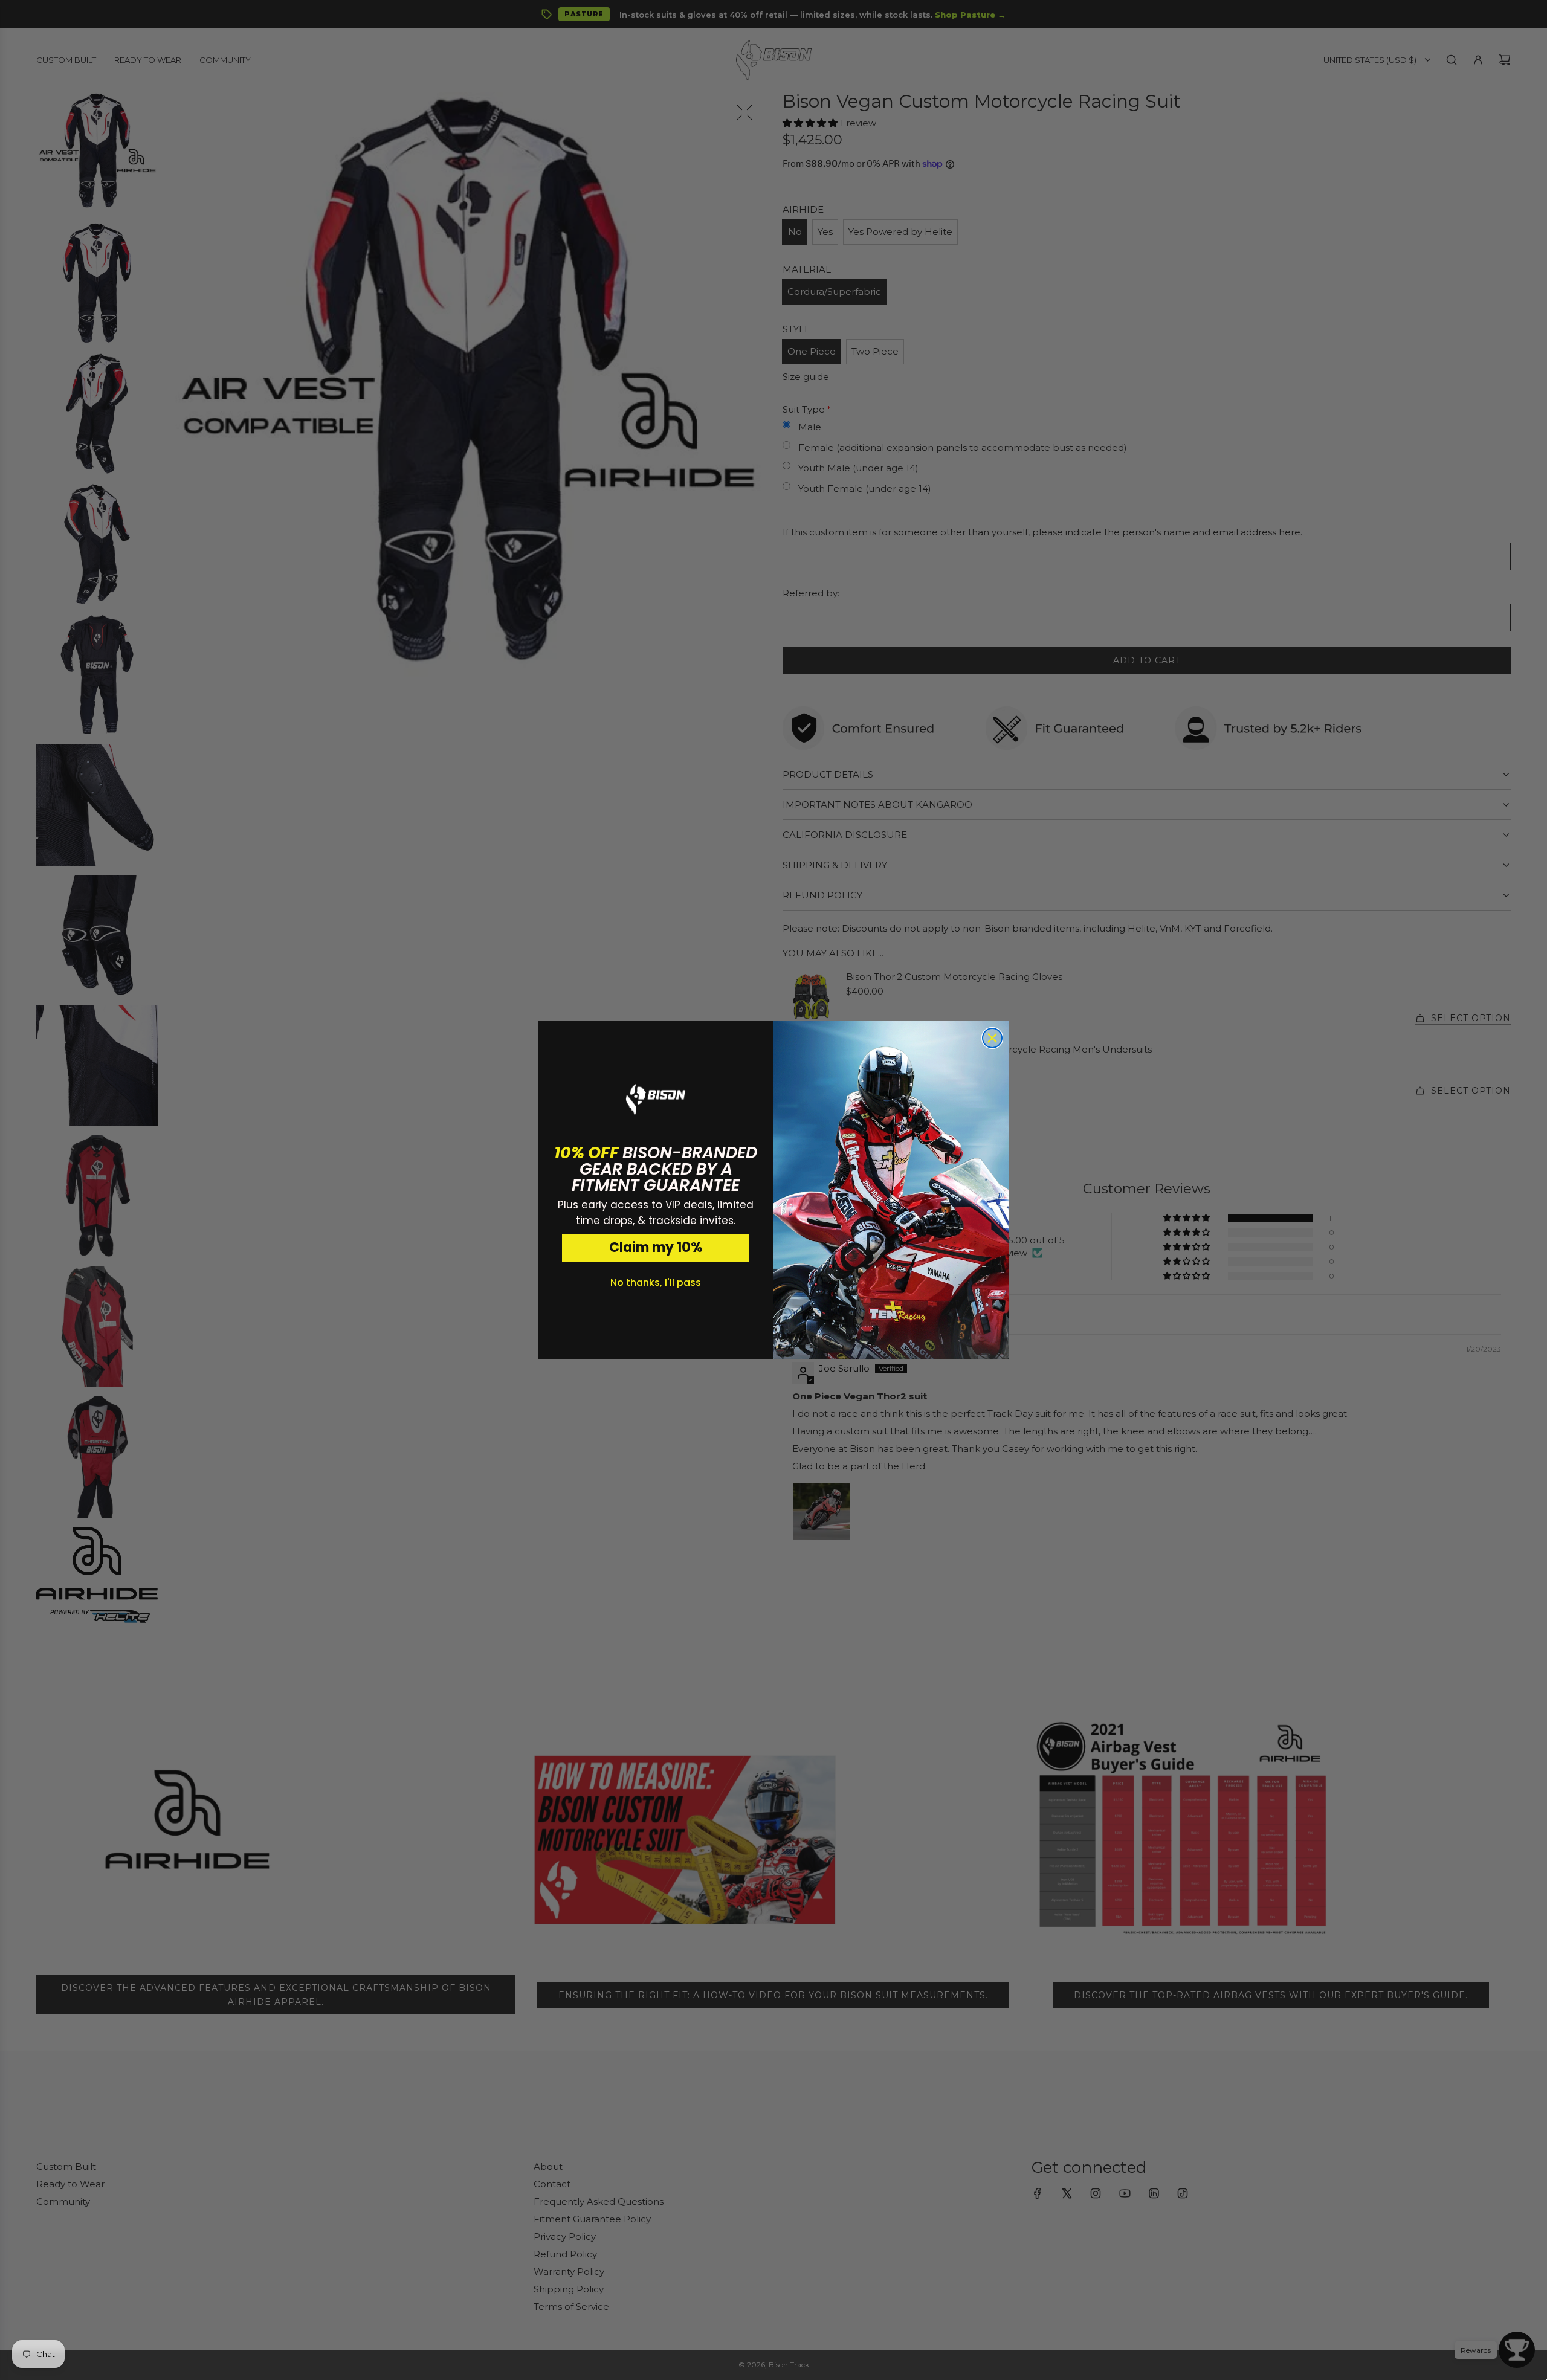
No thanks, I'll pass (656, 1282)
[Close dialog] (992, 1038)
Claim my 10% (656, 1247)
